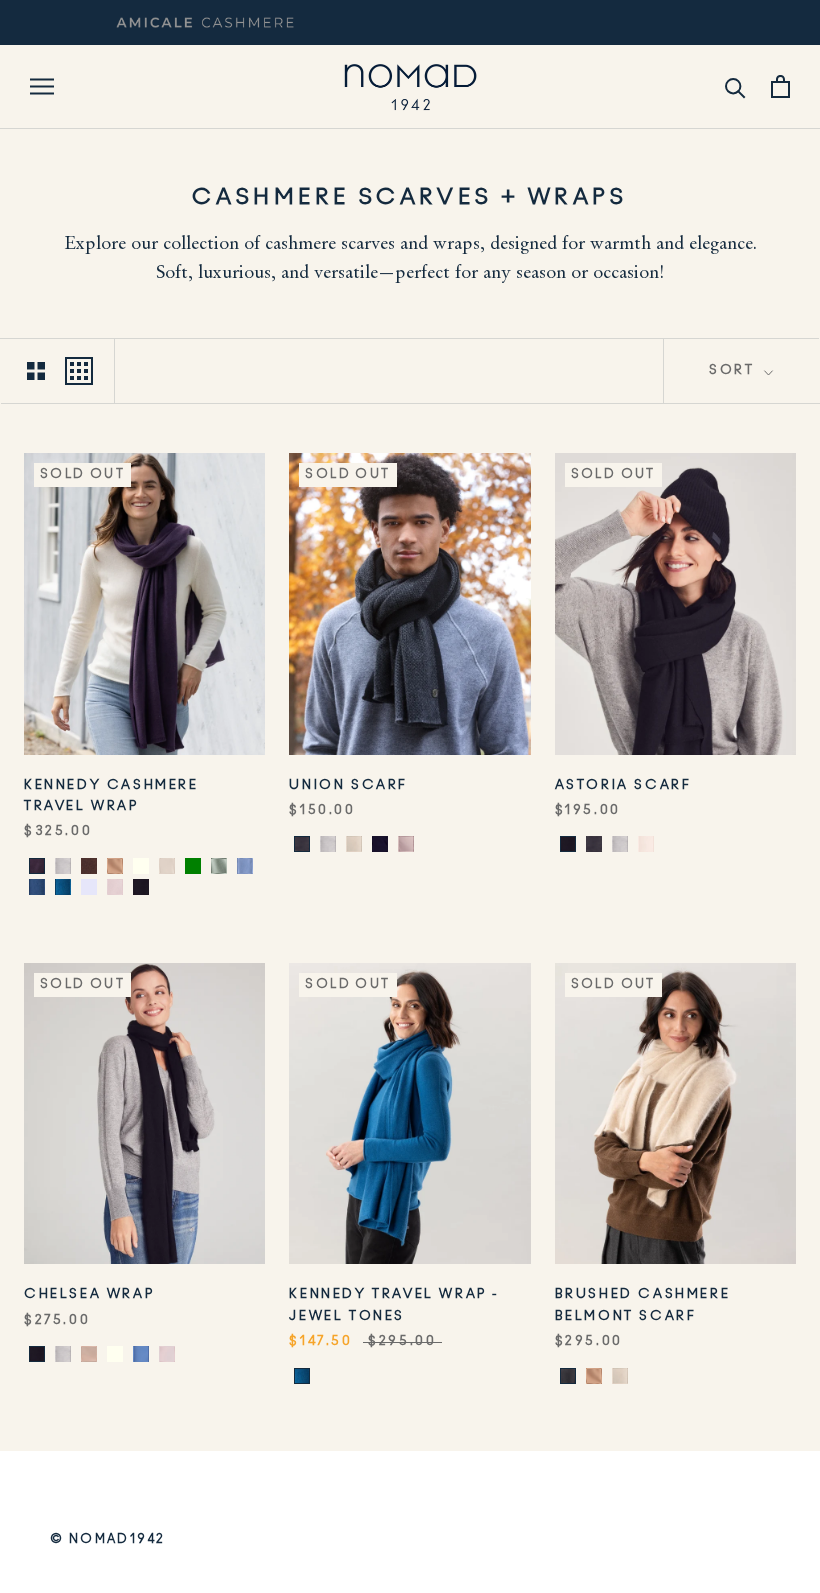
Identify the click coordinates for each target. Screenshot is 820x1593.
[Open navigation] (42, 86)
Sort (734, 370)
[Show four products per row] (79, 371)
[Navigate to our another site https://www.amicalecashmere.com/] (205, 22)
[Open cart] (780, 86)
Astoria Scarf (623, 785)
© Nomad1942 (107, 1539)
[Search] (735, 86)
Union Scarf (348, 785)
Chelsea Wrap (89, 1294)
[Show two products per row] (36, 371)
